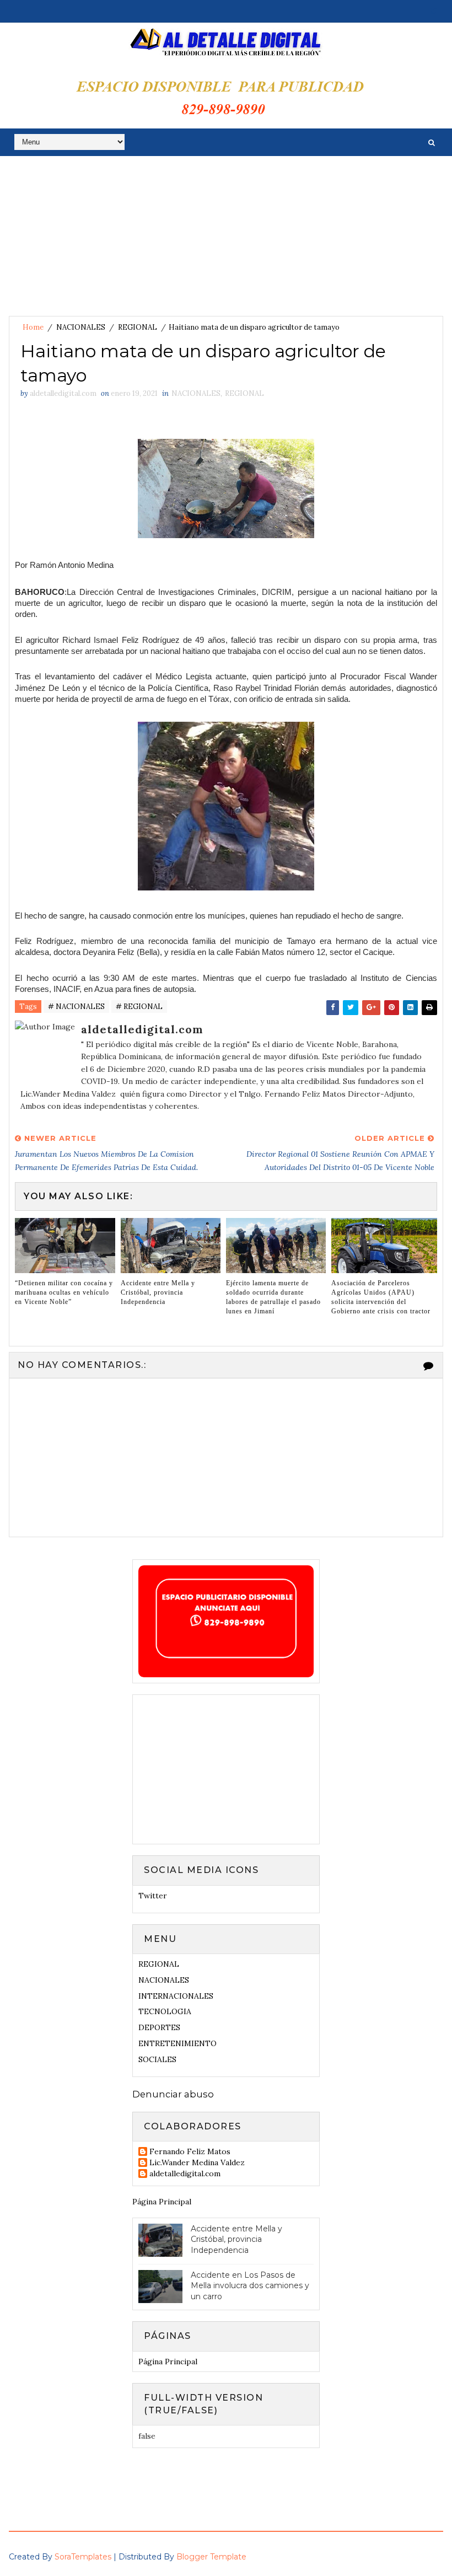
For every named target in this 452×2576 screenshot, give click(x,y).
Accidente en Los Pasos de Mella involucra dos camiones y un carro (250, 2286)
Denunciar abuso (173, 2094)
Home (33, 327)
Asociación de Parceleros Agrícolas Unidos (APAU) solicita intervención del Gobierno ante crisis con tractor (381, 1297)
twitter (153, 1896)
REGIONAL (138, 327)
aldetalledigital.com (185, 2174)
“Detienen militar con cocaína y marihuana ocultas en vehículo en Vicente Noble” (64, 1292)
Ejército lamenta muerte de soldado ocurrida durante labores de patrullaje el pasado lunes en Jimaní (273, 1297)
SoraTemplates (83, 2557)
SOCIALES (157, 2059)
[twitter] (434, 11)
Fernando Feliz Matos (190, 2152)
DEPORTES (159, 2027)
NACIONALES (81, 327)
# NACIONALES (76, 1007)
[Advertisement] (226, 239)
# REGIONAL (139, 1007)
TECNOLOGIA (165, 2011)
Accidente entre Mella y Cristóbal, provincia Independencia (158, 1292)
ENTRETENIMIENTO (177, 2043)
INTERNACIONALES (176, 1996)
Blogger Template (211, 2557)
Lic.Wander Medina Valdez (197, 2163)
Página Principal (162, 2202)
